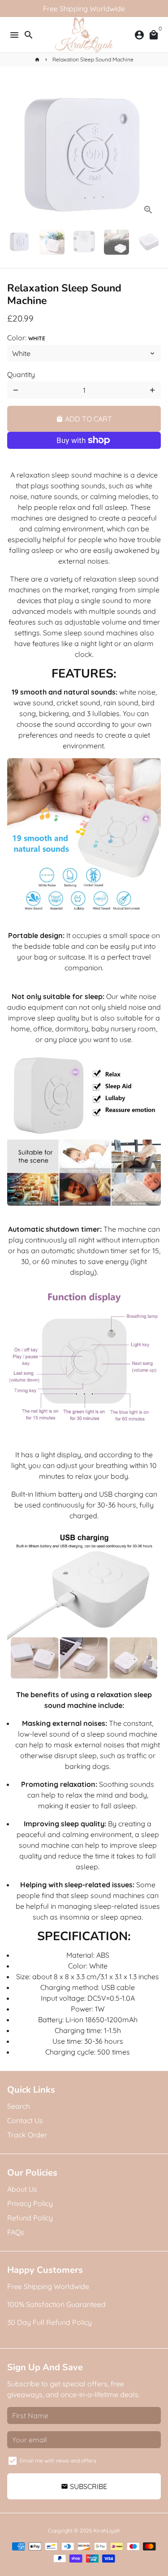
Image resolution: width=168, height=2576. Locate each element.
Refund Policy (30, 2218)
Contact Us (25, 2120)
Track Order (27, 2135)
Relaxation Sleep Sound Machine (93, 59)
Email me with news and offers (58, 2461)
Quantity (21, 374)
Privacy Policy (30, 2203)
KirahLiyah (107, 2530)
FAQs (16, 2232)
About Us (22, 2189)
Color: (26, 338)
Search (19, 2106)
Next (152, 151)
